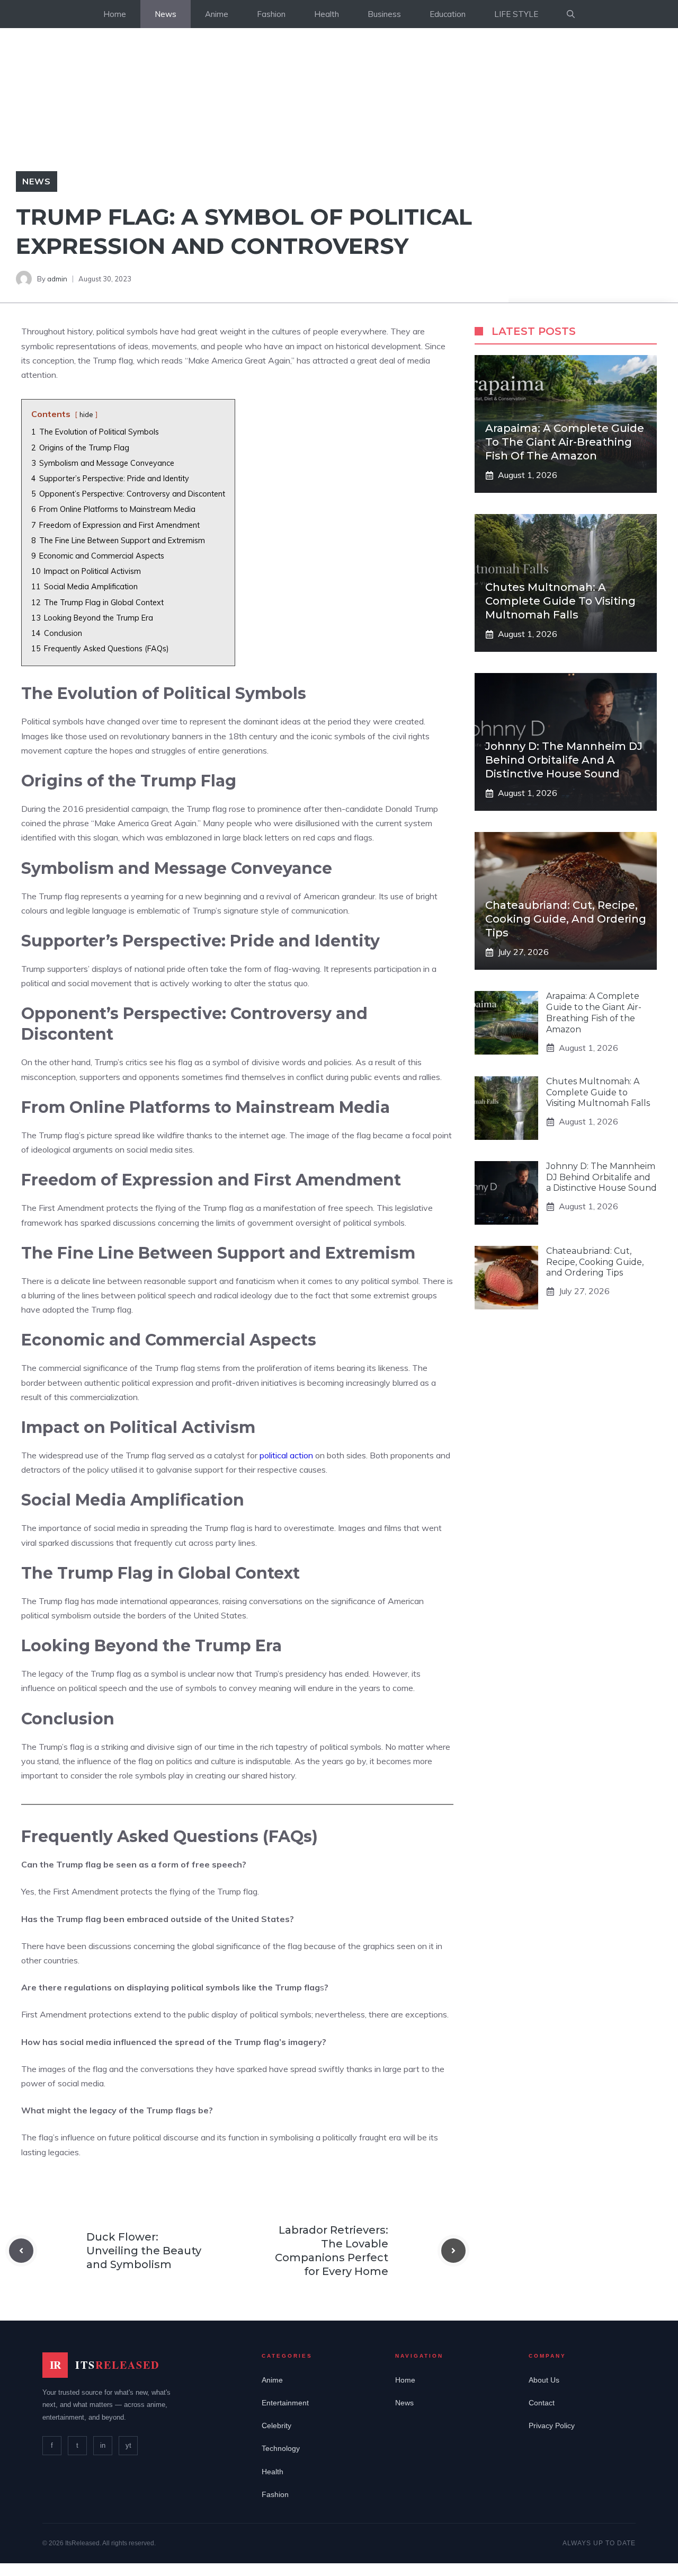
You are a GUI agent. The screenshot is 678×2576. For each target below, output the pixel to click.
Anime (217, 14)
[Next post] (453, 2251)
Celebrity (276, 2425)
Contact (542, 2403)
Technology (281, 2448)
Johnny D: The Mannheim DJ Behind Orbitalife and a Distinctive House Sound (564, 760)
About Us (544, 2380)
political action (286, 1455)
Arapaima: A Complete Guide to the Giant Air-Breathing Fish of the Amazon (565, 442)
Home (115, 14)
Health (327, 14)
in (103, 2445)
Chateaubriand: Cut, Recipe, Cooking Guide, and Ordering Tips (566, 919)
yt (128, 2445)
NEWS (37, 181)
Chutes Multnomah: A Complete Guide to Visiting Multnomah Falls (560, 601)
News (166, 14)
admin (57, 279)
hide (86, 414)
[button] (571, 14)
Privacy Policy (552, 2425)
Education (448, 14)
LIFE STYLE (516, 14)
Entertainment (285, 2403)
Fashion (271, 14)
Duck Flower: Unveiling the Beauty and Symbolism (144, 2251)
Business (384, 14)
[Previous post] (21, 2251)
